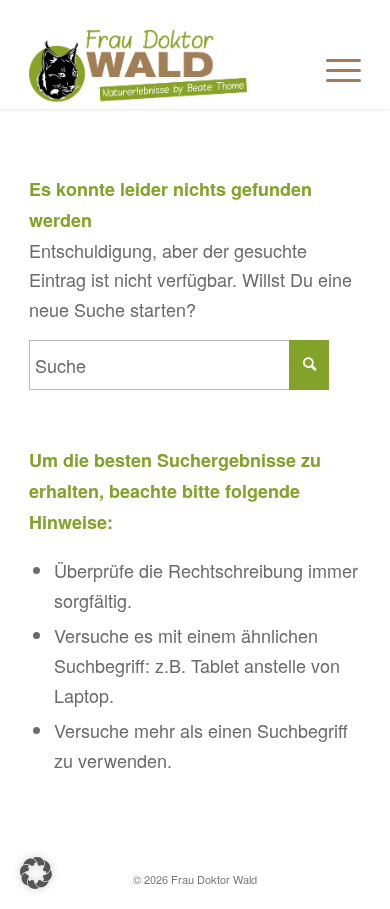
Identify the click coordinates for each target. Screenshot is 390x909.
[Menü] (333, 69)
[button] (36, 873)
